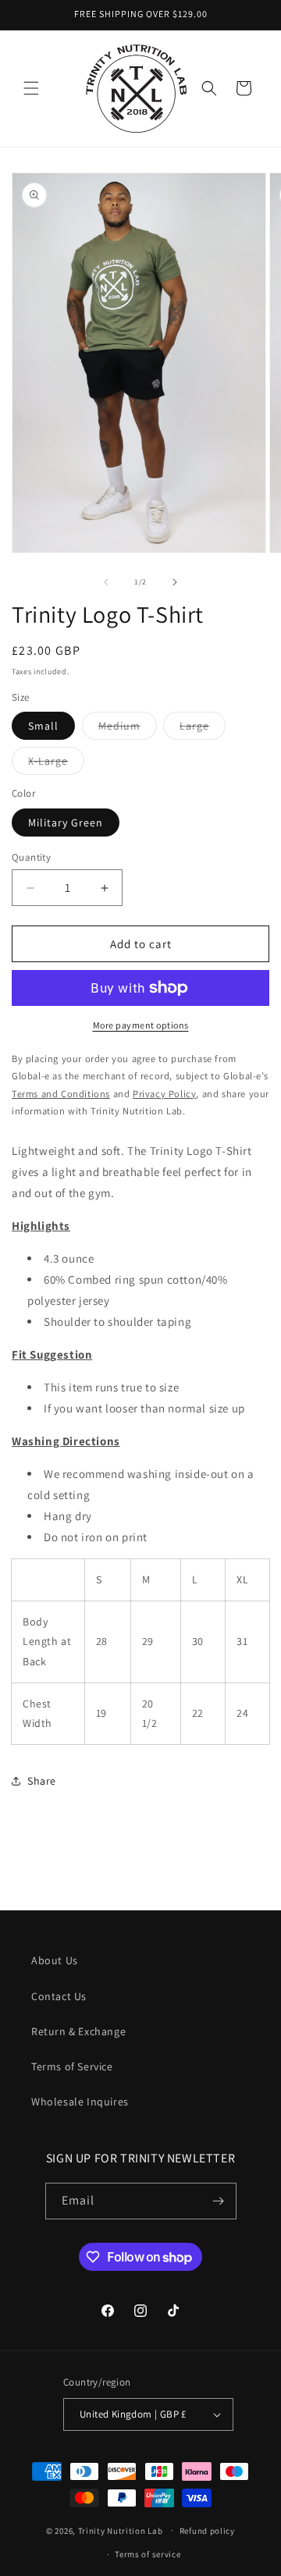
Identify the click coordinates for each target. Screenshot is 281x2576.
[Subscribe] (219, 2201)
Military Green (66, 823)
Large (203, 729)
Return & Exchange (78, 2031)
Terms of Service (72, 2066)
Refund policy (207, 2531)
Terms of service (148, 2554)
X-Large (56, 764)
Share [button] (42, 1781)
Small (43, 726)
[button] (31, 88)
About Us (55, 1960)
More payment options (141, 1025)
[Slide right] (175, 582)
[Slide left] (106, 582)
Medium (128, 729)
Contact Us (59, 1996)
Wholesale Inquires (80, 2102)
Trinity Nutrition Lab (121, 2530)
